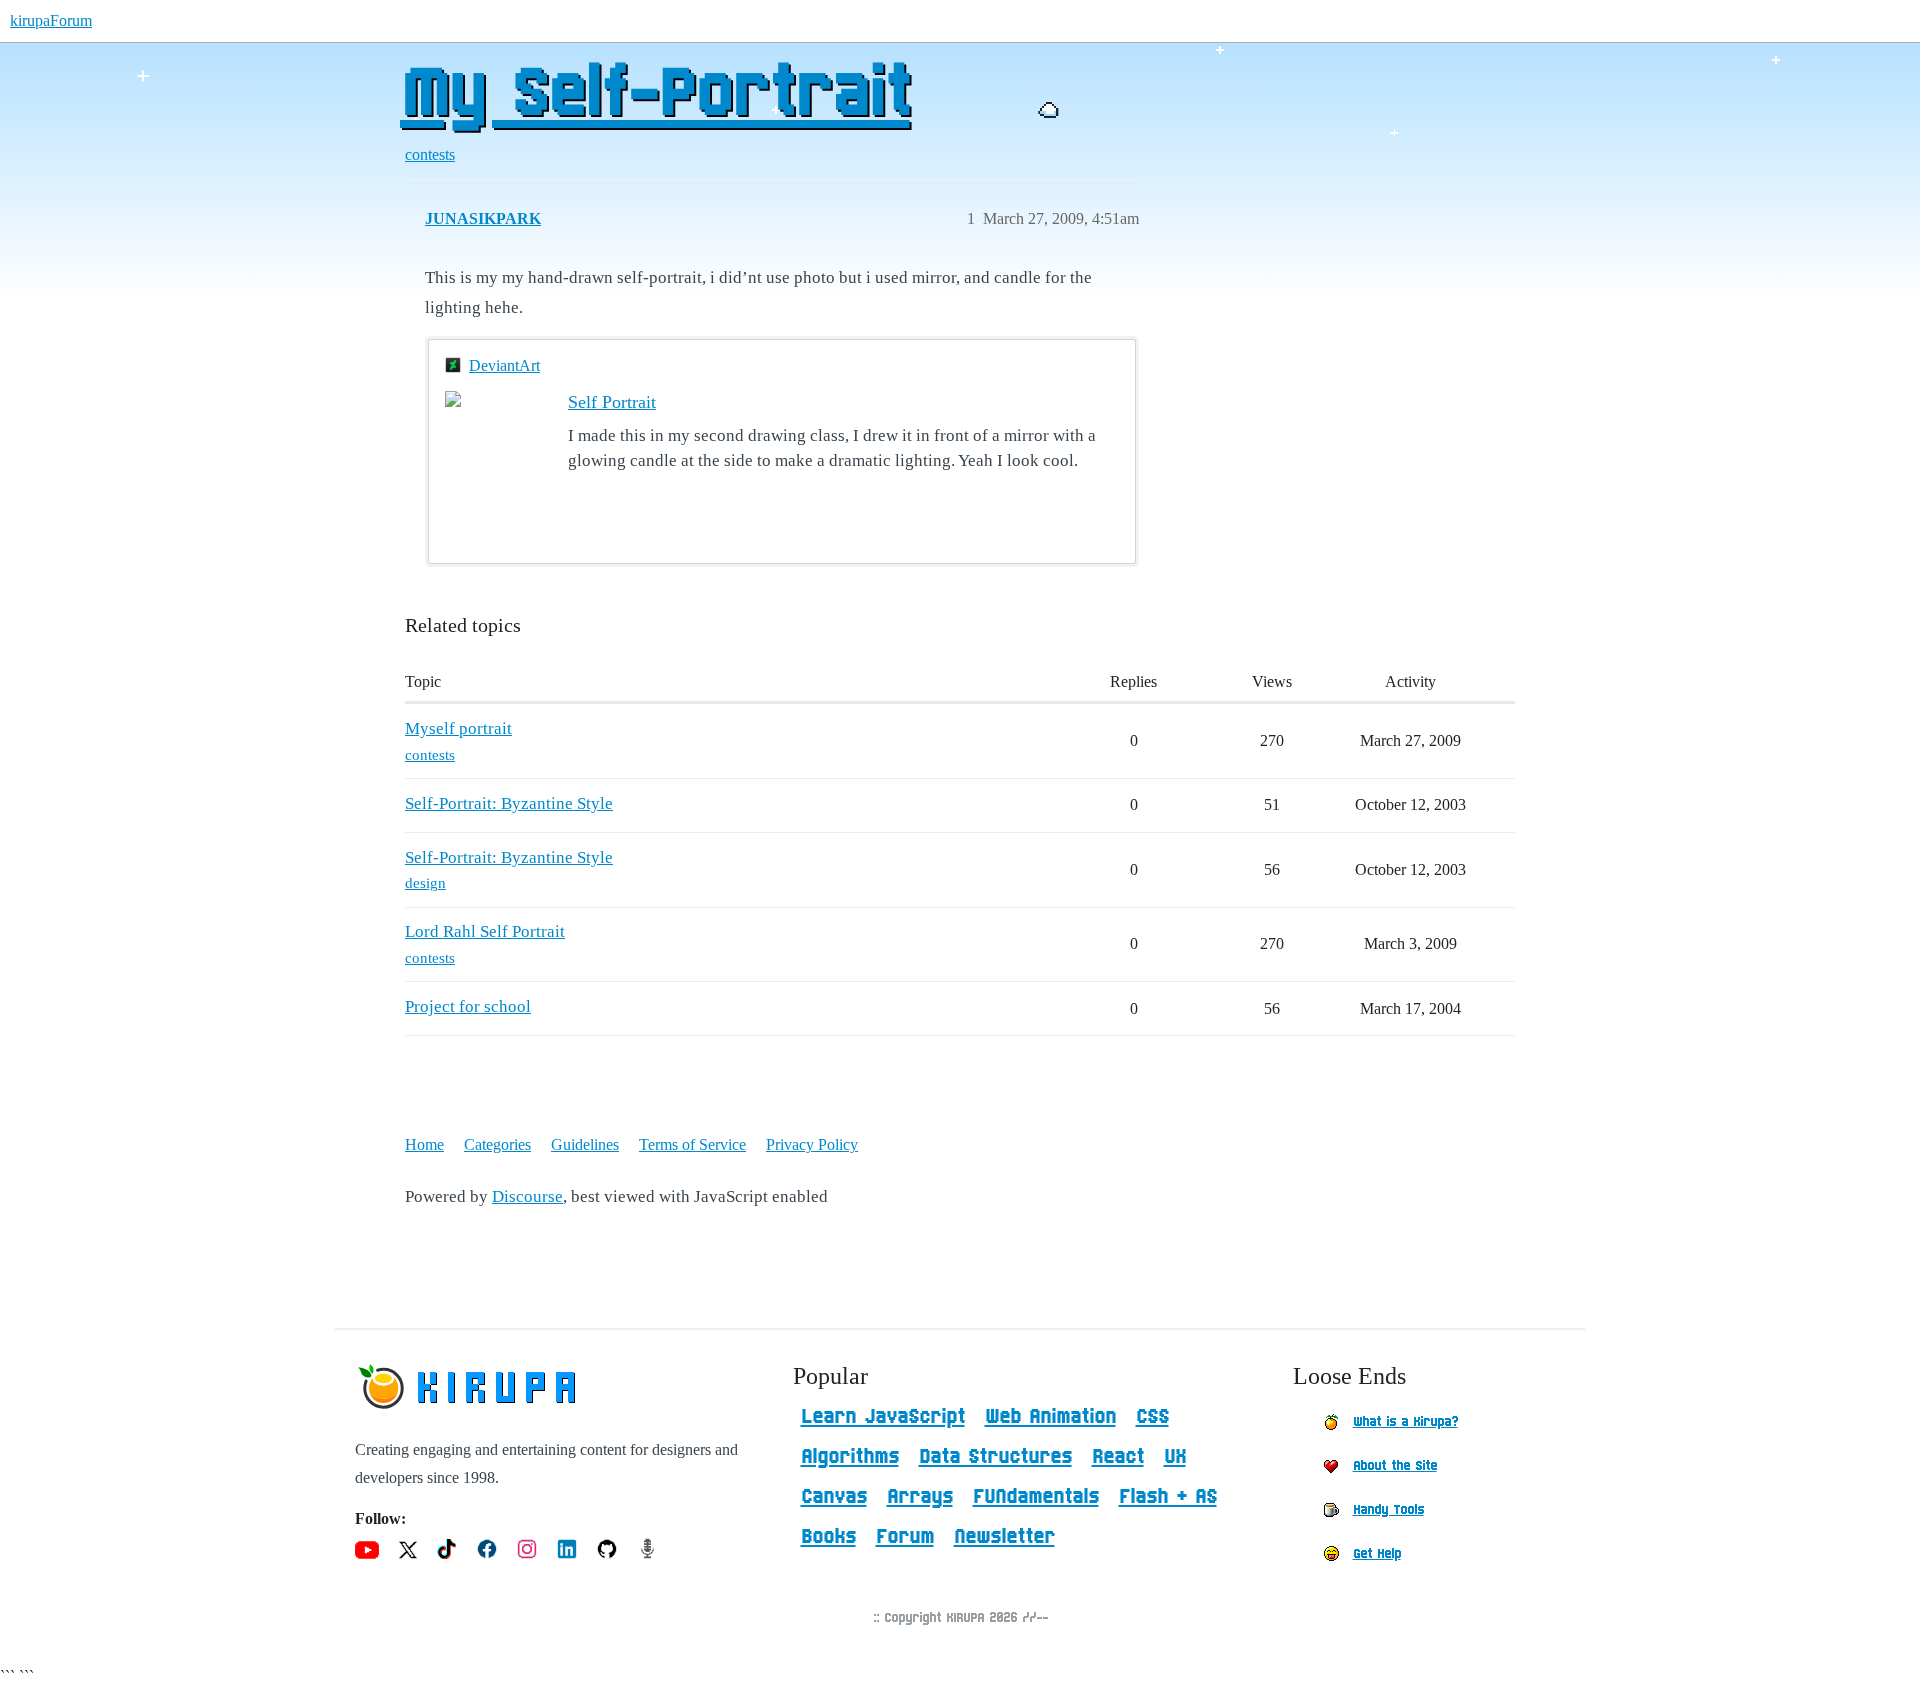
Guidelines (585, 1144)
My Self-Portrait (655, 95)
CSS (1152, 1417)
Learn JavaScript (883, 1417)
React (1118, 1457)
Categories (497, 1144)
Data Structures (995, 1457)
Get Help (1377, 1554)
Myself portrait (458, 728)
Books (828, 1537)
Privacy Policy (812, 1144)
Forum (905, 1537)
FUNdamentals (1036, 1497)
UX (1175, 1457)
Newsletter (1004, 1537)
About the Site (1395, 1466)
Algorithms (850, 1457)
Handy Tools (1388, 1510)
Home (424, 1144)
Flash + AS (1168, 1497)
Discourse (527, 1196)
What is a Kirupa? (1405, 1422)
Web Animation (1050, 1417)
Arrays (920, 1497)
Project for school (468, 1006)
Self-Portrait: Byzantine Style (509, 803)
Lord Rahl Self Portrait (485, 931)
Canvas (834, 1497)
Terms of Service (692, 1144)
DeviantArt (504, 365)
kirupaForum (51, 20)
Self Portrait (612, 402)
